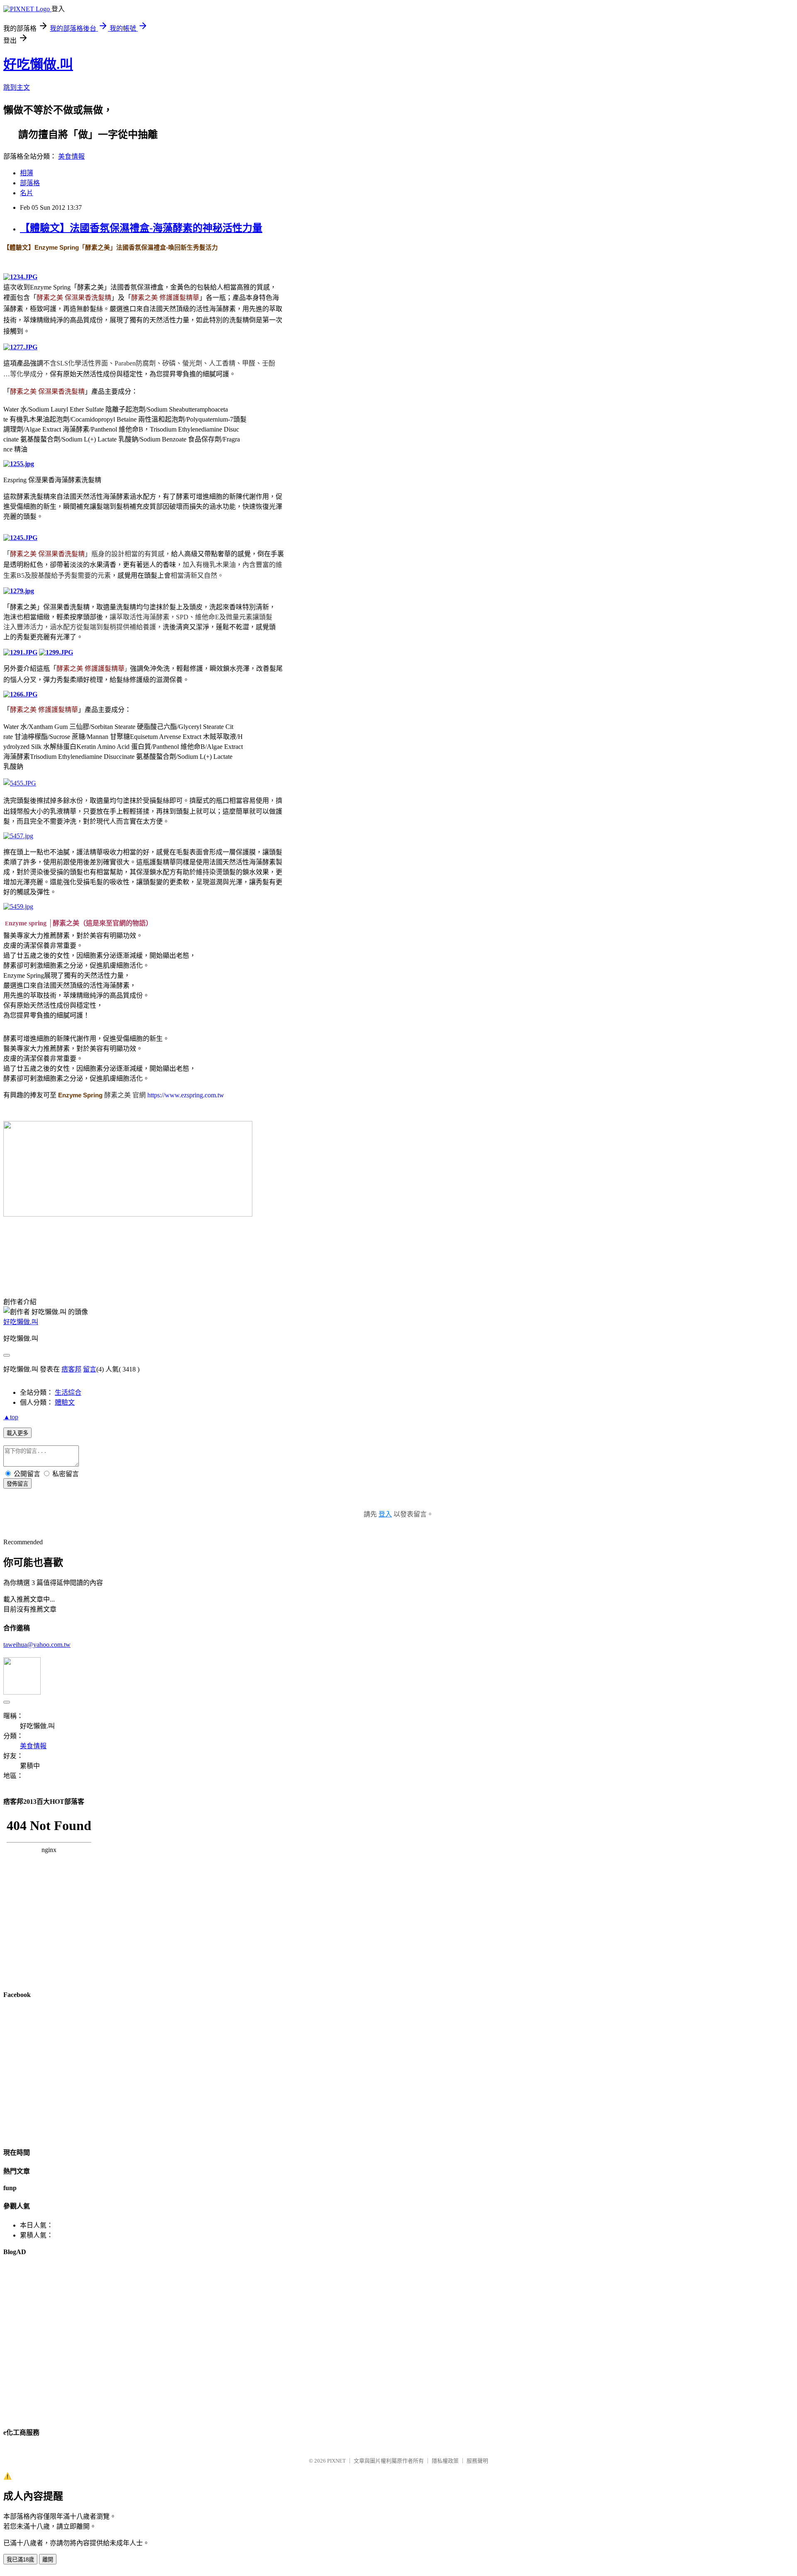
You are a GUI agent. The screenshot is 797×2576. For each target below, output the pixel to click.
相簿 (27, 173)
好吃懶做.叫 (38, 64)
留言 (90, 1369)
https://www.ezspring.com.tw (185, 1095)
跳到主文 (17, 87)
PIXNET (336, 2461)
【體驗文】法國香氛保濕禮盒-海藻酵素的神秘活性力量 (141, 228)
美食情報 (71, 156)
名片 (27, 193)
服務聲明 (477, 2461)
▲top (11, 1417)
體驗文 (65, 1402)
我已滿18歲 (20, 2560)
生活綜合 (68, 1392)
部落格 (30, 183)
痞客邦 (71, 1369)
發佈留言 (17, 1484)
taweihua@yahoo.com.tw (37, 1645)
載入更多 (17, 1433)
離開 (48, 2560)
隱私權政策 (445, 2461)
